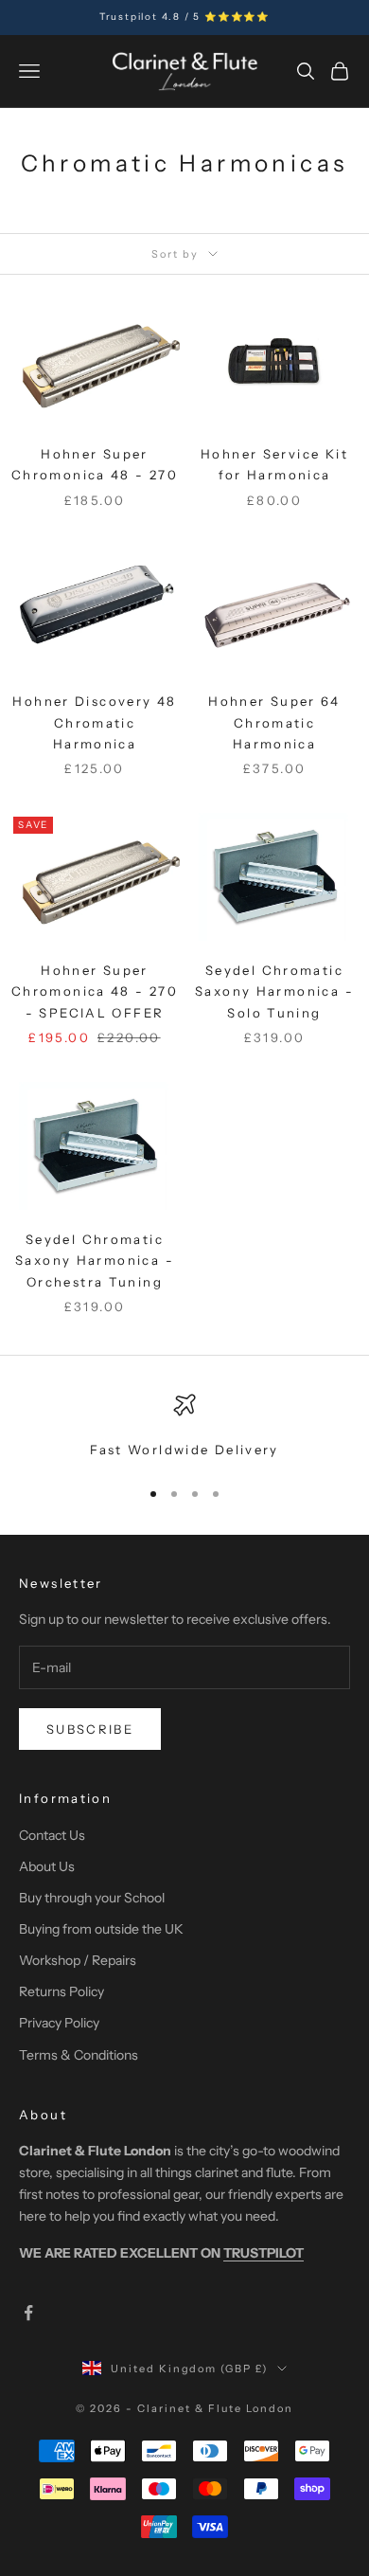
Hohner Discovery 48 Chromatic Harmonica (94, 722)
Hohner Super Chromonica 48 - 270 (95, 464)
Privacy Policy (59, 2023)
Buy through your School (92, 1898)
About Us (47, 1866)
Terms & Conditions (79, 2055)
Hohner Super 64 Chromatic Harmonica (274, 722)
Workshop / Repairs (78, 1960)
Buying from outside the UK (101, 1929)
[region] (184, 1427)
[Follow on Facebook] (28, 2313)
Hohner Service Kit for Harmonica (274, 464)
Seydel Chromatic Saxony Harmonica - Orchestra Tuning (95, 1261)
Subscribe (90, 1729)
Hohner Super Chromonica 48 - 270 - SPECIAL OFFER (95, 991)
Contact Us (52, 1835)
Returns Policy (61, 1991)
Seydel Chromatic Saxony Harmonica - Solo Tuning (274, 991)
